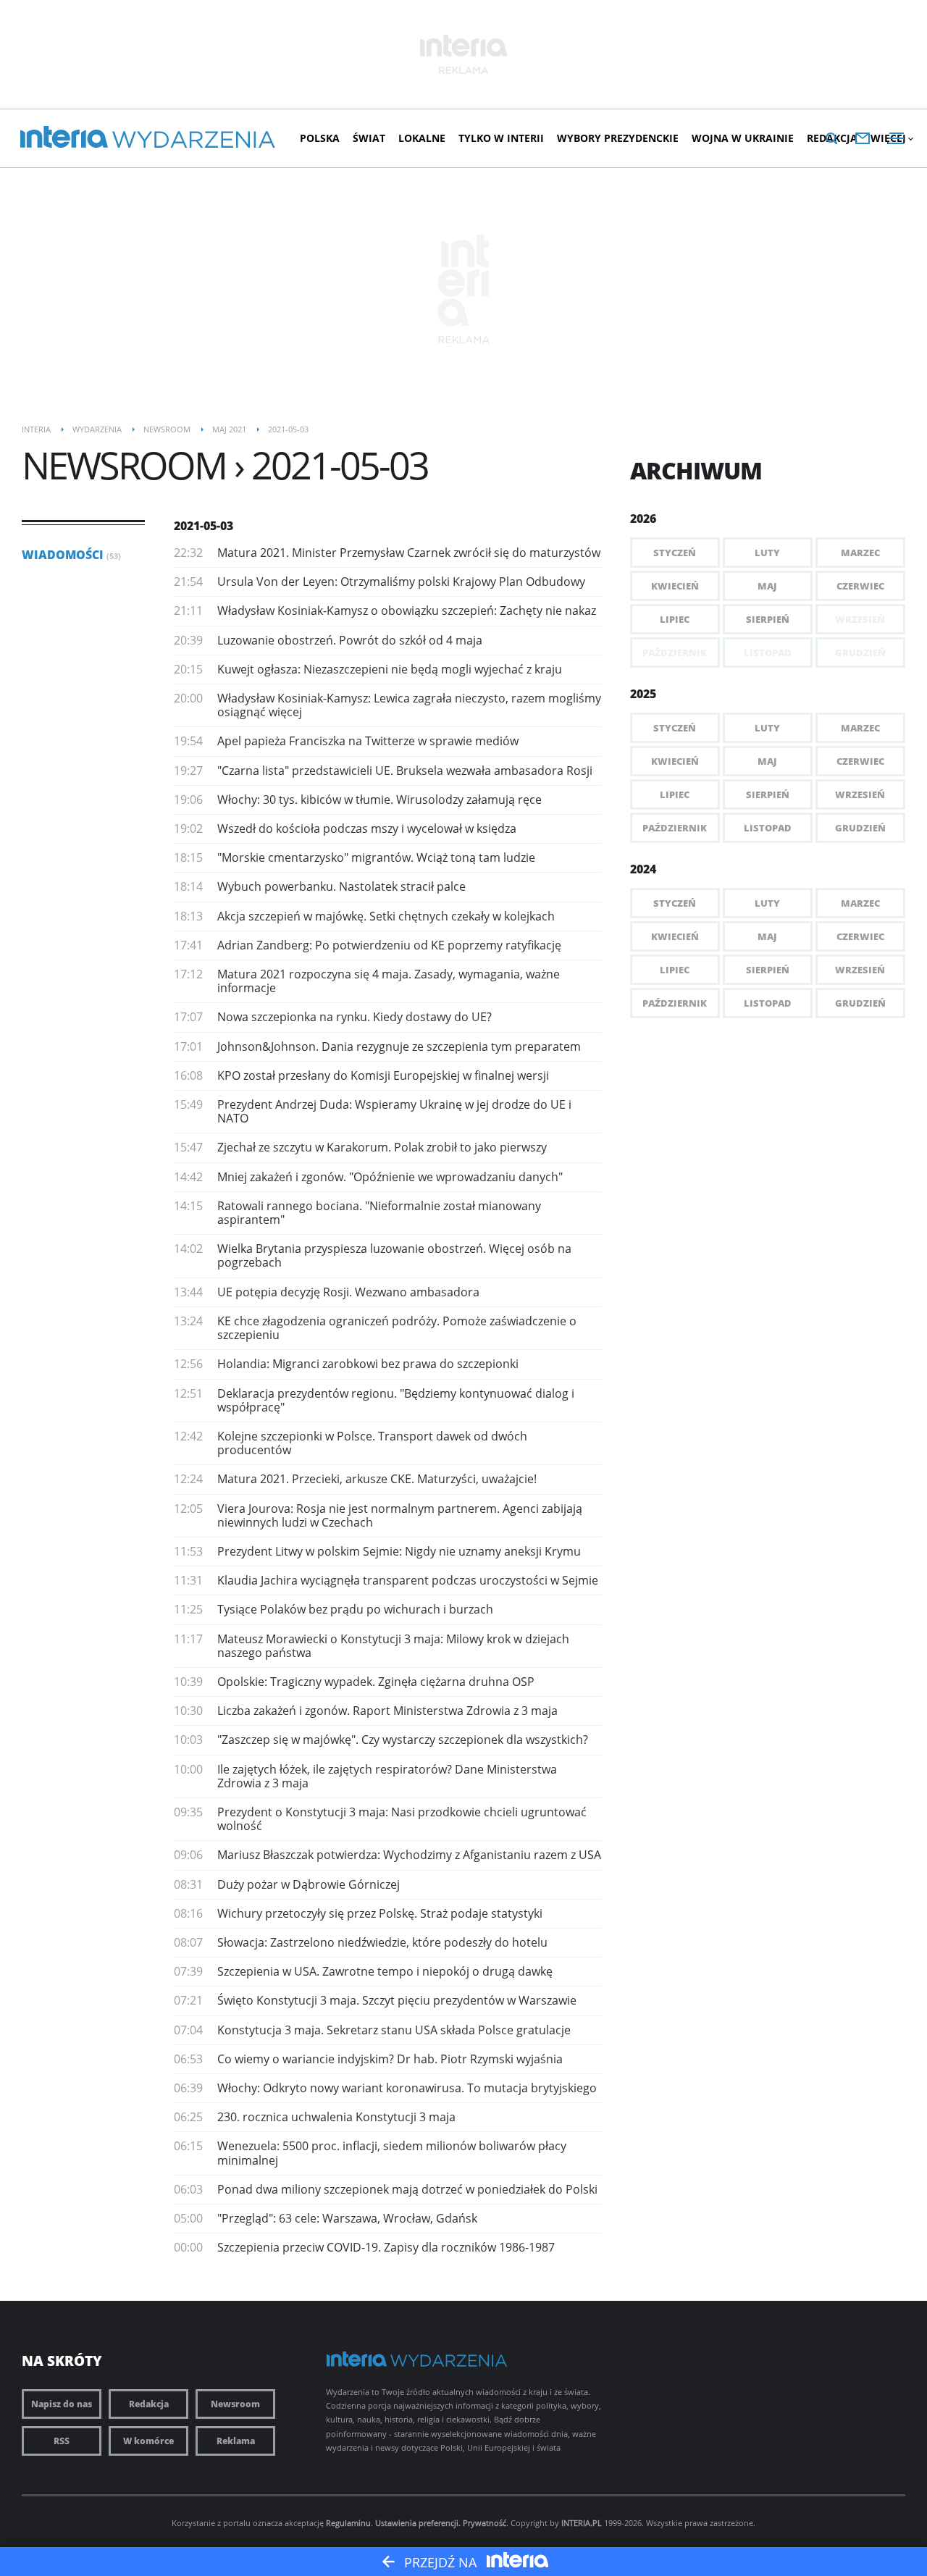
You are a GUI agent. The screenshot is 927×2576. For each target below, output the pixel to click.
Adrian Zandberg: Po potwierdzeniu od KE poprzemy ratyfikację (389, 945)
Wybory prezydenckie (618, 138)
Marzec (860, 553)
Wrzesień (860, 794)
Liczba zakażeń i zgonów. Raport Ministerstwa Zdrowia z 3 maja (387, 1711)
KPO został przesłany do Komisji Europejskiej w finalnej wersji (383, 1075)
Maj (767, 586)
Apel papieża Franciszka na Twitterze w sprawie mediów (368, 741)
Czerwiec (860, 586)
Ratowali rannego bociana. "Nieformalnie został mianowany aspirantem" (379, 1213)
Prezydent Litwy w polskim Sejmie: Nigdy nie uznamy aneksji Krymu (399, 1551)
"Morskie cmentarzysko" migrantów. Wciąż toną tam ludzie (376, 857)
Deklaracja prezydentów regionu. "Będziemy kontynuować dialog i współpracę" (396, 1400)
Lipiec (675, 619)
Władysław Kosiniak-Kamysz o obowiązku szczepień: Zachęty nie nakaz (407, 611)
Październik (675, 828)
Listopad (768, 828)
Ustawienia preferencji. (418, 2523)
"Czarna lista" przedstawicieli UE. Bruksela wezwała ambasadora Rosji (405, 771)
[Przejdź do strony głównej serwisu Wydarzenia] (194, 140)
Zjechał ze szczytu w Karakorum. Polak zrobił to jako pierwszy (382, 1147)
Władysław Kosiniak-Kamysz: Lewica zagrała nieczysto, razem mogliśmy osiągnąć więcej (409, 705)
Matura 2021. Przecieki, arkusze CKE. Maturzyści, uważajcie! (377, 1479)
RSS (62, 2441)
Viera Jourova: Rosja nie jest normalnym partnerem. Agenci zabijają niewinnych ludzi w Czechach (400, 1515)
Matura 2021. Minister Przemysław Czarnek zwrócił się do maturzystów (409, 553)
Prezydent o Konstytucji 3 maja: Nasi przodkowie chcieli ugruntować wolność (402, 1819)
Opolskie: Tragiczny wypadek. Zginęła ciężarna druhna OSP (376, 1682)
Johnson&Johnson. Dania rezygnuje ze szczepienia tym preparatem (399, 1046)
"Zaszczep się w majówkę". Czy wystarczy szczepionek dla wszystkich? (403, 1740)
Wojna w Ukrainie (743, 138)
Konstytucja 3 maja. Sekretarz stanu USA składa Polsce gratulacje (394, 2030)
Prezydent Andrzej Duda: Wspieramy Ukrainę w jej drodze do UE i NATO (394, 1111)
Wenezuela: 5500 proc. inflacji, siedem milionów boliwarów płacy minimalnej (392, 2153)
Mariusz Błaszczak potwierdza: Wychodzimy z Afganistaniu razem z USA (409, 1855)
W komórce (148, 2441)
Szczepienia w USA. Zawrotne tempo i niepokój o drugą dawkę (385, 1971)
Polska (320, 138)
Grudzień (860, 828)
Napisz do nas (62, 2404)
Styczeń (675, 553)
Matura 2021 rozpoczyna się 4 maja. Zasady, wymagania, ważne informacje (389, 981)
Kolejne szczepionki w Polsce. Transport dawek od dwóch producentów (372, 1443)
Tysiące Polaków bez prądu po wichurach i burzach (355, 1609)
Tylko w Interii (501, 138)
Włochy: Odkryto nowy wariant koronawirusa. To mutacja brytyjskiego (407, 2088)
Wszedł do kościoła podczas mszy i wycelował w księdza (367, 828)
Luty (767, 553)
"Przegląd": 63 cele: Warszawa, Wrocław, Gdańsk (347, 2218)
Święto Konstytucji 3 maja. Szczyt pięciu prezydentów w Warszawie (397, 2000)
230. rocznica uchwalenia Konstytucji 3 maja (336, 2117)
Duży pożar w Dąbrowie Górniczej (309, 1884)
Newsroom (235, 2404)
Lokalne (422, 138)
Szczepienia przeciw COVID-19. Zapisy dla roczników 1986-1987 (386, 2247)
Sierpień (768, 619)
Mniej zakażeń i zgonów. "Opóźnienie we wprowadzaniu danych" (390, 1177)
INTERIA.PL (582, 2523)
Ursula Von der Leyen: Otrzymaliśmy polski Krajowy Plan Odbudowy (401, 582)
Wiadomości (71, 555)
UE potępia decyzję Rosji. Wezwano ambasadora (348, 1292)
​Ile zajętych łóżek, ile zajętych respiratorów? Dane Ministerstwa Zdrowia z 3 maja (387, 1776)
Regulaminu (348, 2523)
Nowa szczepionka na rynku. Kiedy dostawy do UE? (355, 1017)
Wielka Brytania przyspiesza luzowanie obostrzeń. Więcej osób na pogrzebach (394, 1255)
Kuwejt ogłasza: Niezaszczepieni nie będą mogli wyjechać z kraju (390, 669)
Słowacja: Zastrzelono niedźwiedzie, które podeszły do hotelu (382, 1942)
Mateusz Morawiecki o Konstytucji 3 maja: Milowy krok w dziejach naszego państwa (393, 1646)
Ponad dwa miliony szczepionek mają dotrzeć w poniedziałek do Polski (407, 2189)
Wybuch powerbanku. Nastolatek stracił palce (341, 886)
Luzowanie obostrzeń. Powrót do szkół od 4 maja (350, 640)
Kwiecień (675, 586)
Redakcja (149, 2404)
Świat (369, 138)
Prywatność (485, 2523)
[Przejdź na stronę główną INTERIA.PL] (64, 138)
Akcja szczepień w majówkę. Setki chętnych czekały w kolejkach (386, 916)
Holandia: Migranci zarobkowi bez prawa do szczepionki (368, 1364)
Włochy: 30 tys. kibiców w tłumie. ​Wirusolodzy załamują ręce (379, 800)
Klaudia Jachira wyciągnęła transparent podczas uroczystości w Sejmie (408, 1580)
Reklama (236, 2441)
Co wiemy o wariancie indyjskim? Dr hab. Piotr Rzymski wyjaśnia (390, 2059)
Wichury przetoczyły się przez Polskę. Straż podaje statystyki (380, 1913)
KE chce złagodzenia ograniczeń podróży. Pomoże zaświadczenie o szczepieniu (397, 1328)
